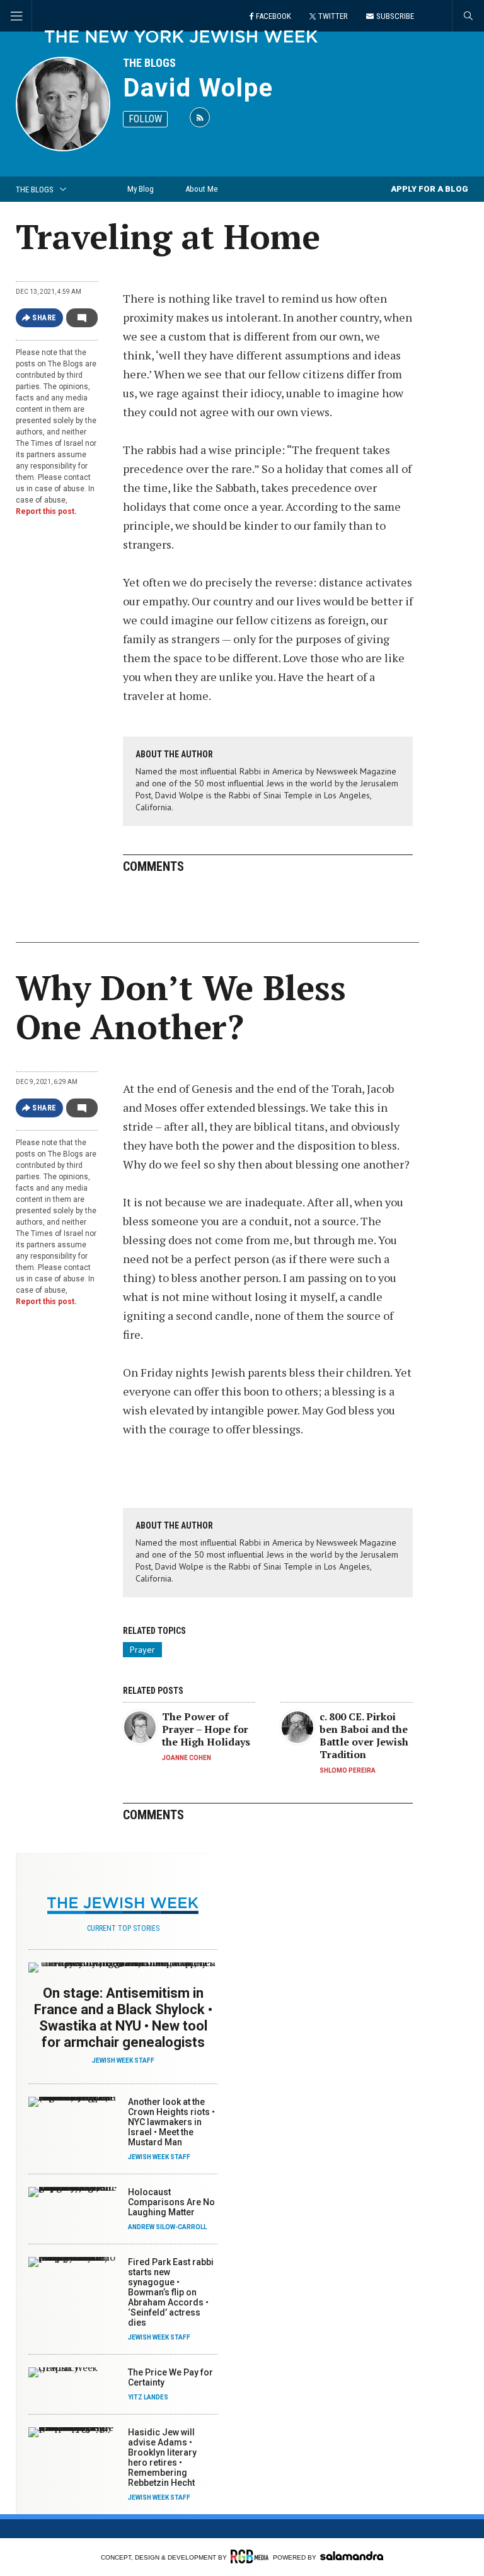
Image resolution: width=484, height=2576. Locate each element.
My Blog (141, 189)
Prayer (142, 1650)
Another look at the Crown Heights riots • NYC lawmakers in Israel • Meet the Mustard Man (171, 2122)
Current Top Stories (123, 1928)
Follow (145, 119)
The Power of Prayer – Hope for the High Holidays (206, 1729)
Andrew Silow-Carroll (167, 2227)
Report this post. (46, 511)
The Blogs (149, 63)
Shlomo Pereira (348, 1770)
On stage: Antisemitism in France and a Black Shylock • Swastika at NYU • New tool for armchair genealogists (123, 2018)
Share (44, 318)
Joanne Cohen (187, 1758)
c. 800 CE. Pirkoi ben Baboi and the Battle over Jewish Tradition (364, 1735)
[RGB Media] (250, 2556)
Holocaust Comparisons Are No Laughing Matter (171, 2202)
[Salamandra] (352, 2556)
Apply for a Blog (429, 189)
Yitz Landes (148, 2397)
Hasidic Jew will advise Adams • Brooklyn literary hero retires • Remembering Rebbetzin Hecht (162, 2457)
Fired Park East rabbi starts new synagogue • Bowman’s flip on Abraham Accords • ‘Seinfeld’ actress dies (171, 2292)
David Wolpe (198, 88)
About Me (201, 189)
